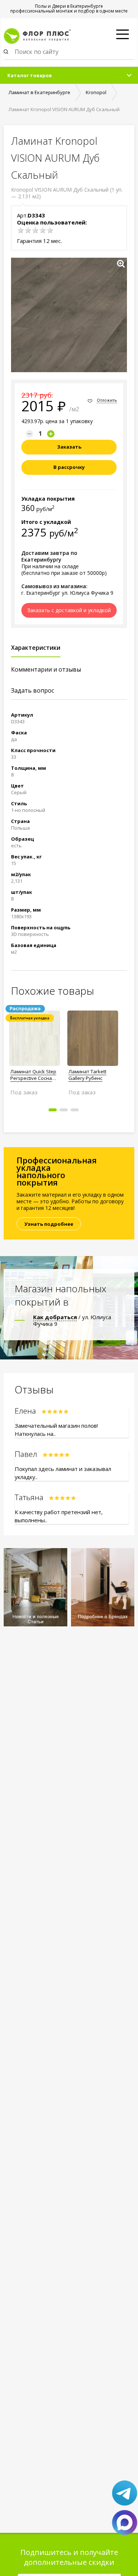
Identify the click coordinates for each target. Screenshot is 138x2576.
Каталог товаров (30, 75)
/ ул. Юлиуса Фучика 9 (72, 1320)
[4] (43, 230)
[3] (35, 230)
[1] (21, 230)
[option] (35, 1050)
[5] (50, 230)
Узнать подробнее (49, 1224)
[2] (28, 230)
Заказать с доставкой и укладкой (69, 610)
